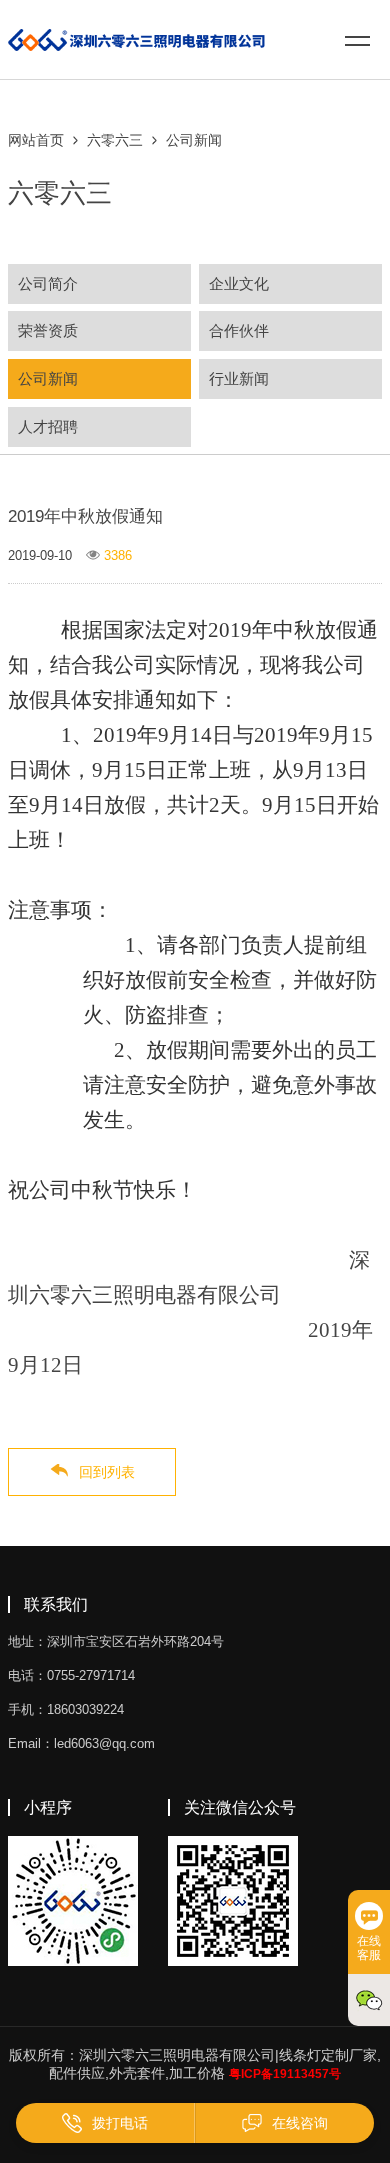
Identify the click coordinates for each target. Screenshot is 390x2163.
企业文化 (239, 283)
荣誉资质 (48, 330)
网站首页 (36, 140)
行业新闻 (239, 378)
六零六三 (115, 140)
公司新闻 (194, 140)
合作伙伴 (239, 330)
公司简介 (48, 283)
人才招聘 (48, 426)
